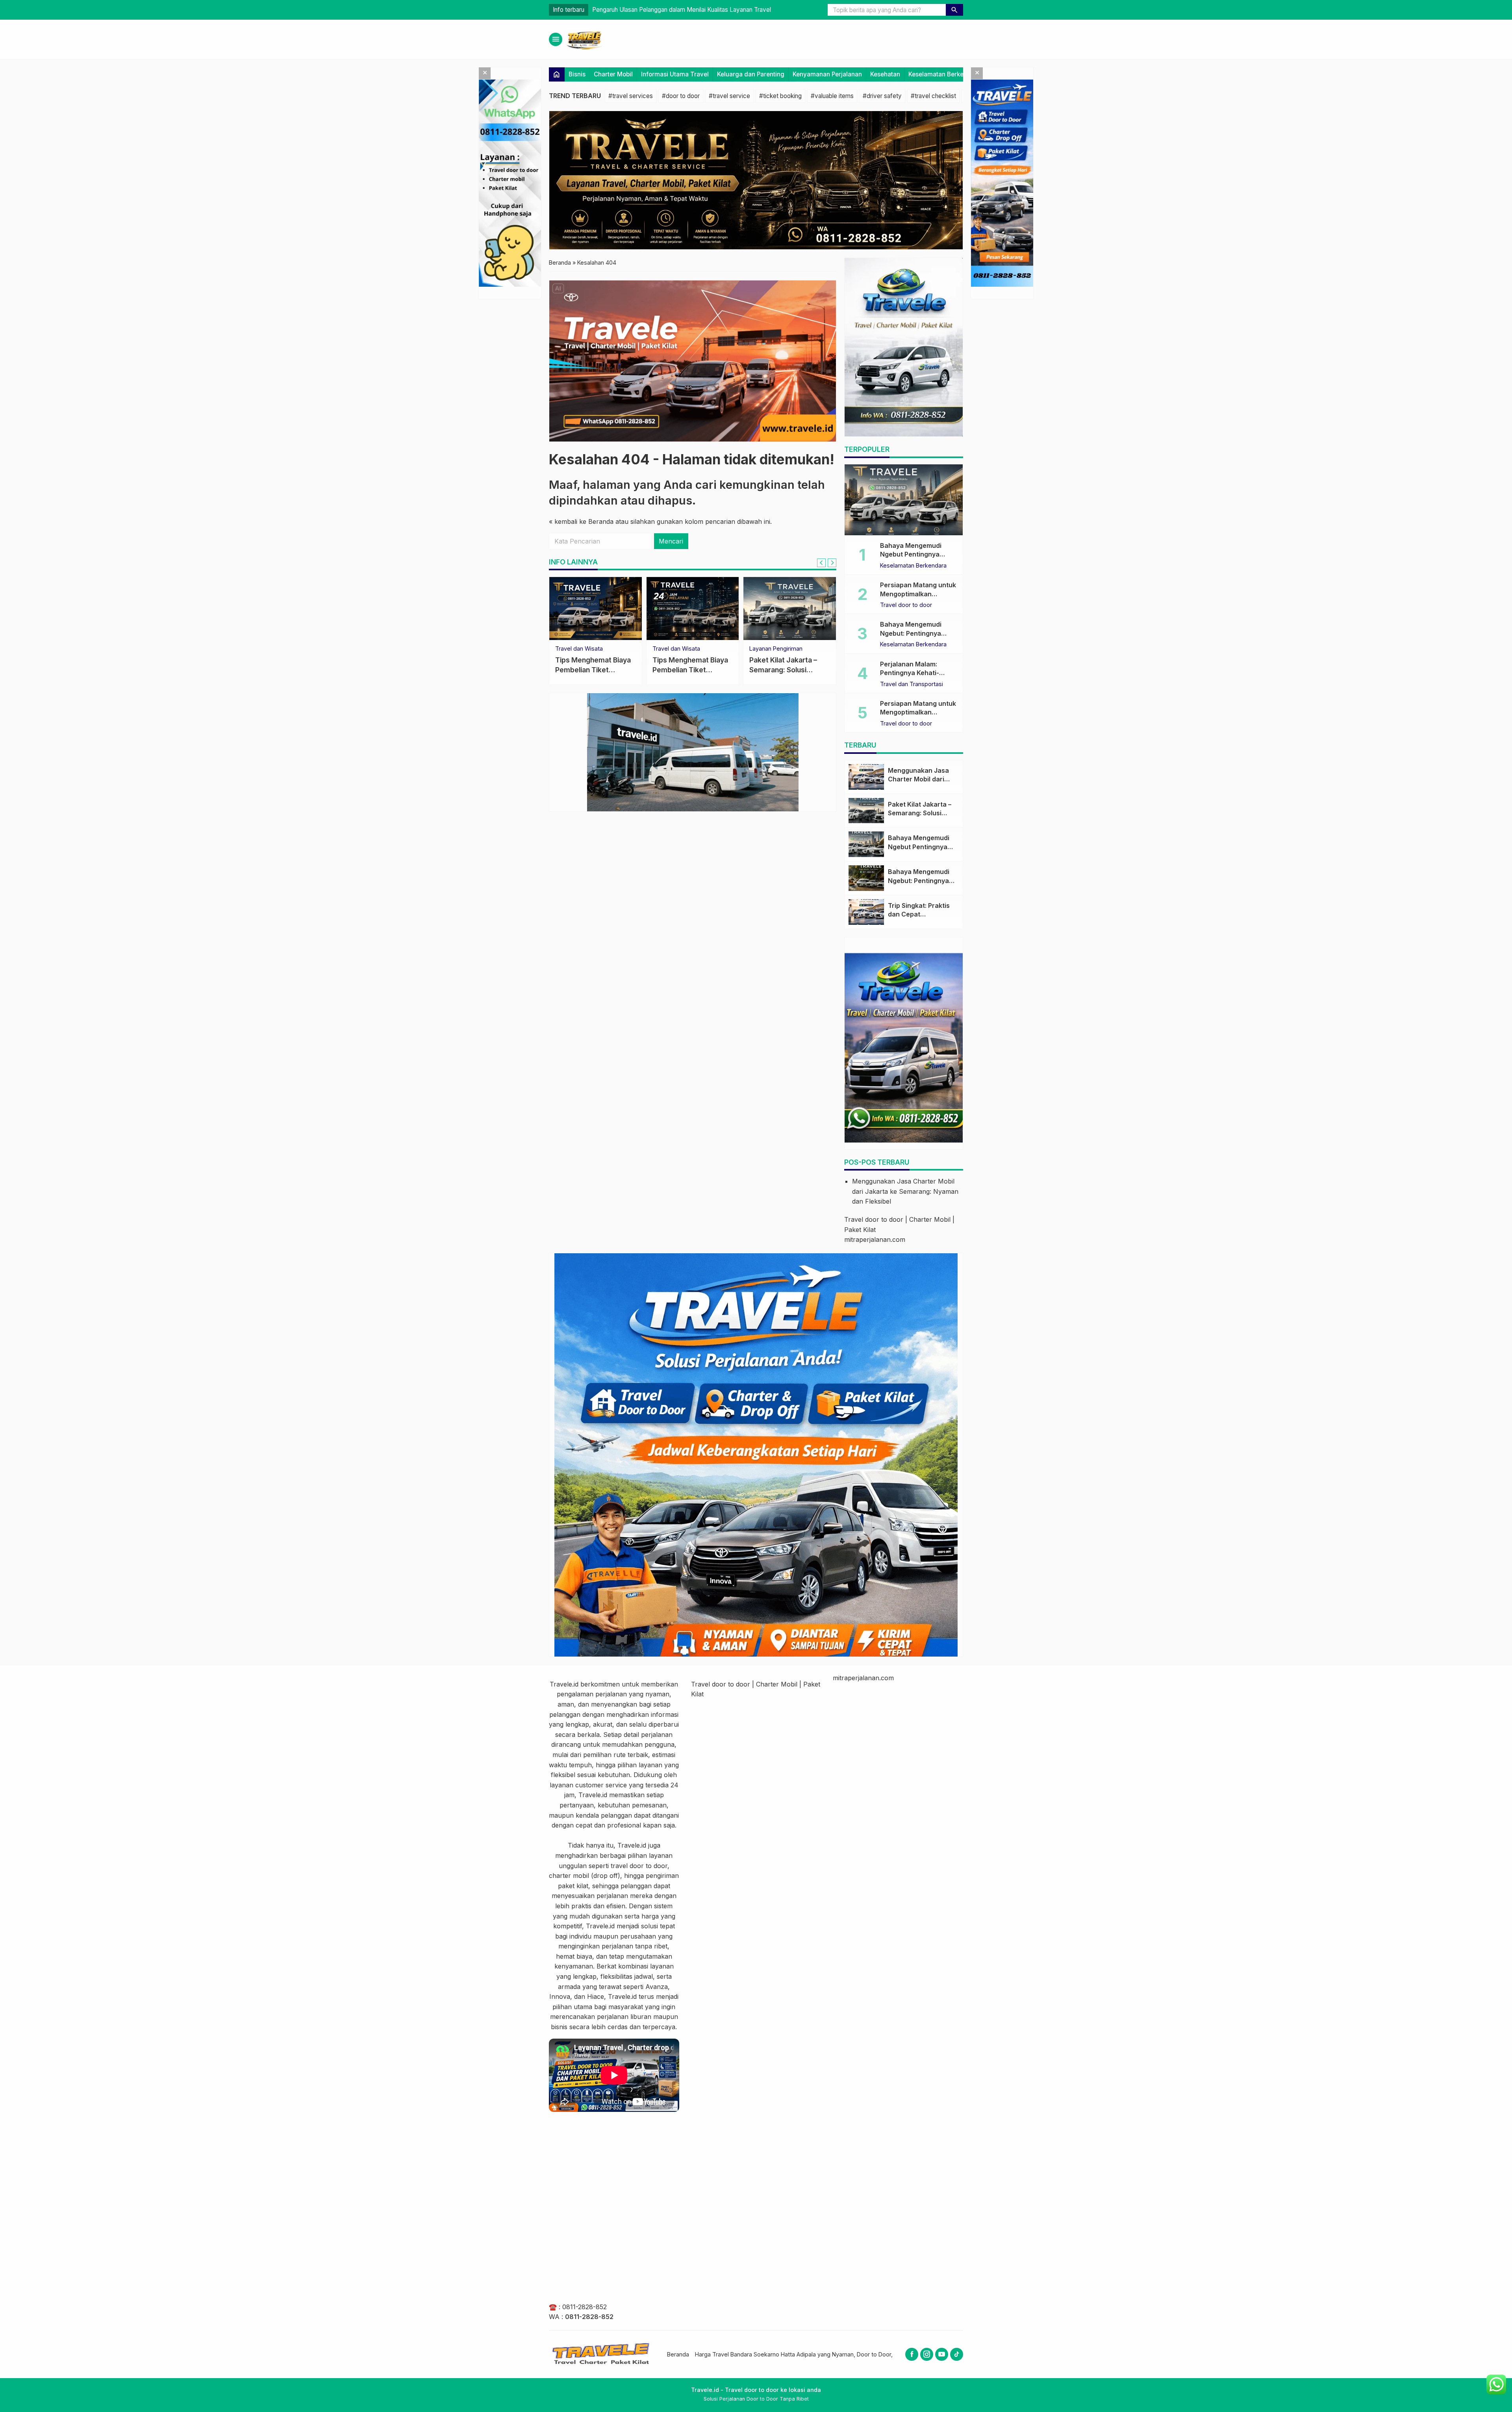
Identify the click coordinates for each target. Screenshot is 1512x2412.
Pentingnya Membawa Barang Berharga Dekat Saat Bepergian (787, 670)
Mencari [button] (671, 542)
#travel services (631, 96)
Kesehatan (885, 74)
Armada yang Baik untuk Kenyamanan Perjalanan (623, 10)
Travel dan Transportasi (912, 684)
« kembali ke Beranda (581, 521)
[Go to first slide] (832, 563)
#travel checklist (933, 96)
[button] (954, 10)
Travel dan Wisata (579, 649)
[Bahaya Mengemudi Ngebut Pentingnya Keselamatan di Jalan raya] (904, 500)
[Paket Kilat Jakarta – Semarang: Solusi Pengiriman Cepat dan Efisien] (866, 811)
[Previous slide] (821, 563)
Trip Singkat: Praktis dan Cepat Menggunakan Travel (921, 914)
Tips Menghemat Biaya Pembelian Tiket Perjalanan (593, 670)
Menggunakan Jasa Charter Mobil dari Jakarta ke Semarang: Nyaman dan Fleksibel (905, 1191)
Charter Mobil (613, 74)
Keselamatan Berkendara (944, 74)
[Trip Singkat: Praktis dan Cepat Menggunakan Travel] (866, 912)
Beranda (678, 2354)
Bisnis (577, 74)
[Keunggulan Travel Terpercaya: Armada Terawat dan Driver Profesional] (693, 609)
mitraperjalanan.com (875, 1239)
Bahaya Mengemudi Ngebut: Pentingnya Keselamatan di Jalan (913, 633)
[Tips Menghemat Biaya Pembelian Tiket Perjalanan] (596, 609)
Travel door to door (775, 649)
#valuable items (832, 96)
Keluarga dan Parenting (751, 74)
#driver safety (882, 96)
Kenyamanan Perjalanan (827, 74)
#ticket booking (780, 96)
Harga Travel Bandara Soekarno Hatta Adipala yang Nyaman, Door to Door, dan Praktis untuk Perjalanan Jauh (839, 2354)
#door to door (681, 96)
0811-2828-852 (585, 2307)
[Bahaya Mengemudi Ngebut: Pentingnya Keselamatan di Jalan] (866, 878)
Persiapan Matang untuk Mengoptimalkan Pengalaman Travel (918, 594)
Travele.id (564, 1684)
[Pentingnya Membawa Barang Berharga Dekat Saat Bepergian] (790, 609)
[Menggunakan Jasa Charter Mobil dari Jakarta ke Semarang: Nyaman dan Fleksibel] (866, 777)
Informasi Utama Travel (675, 74)
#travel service (729, 96)
